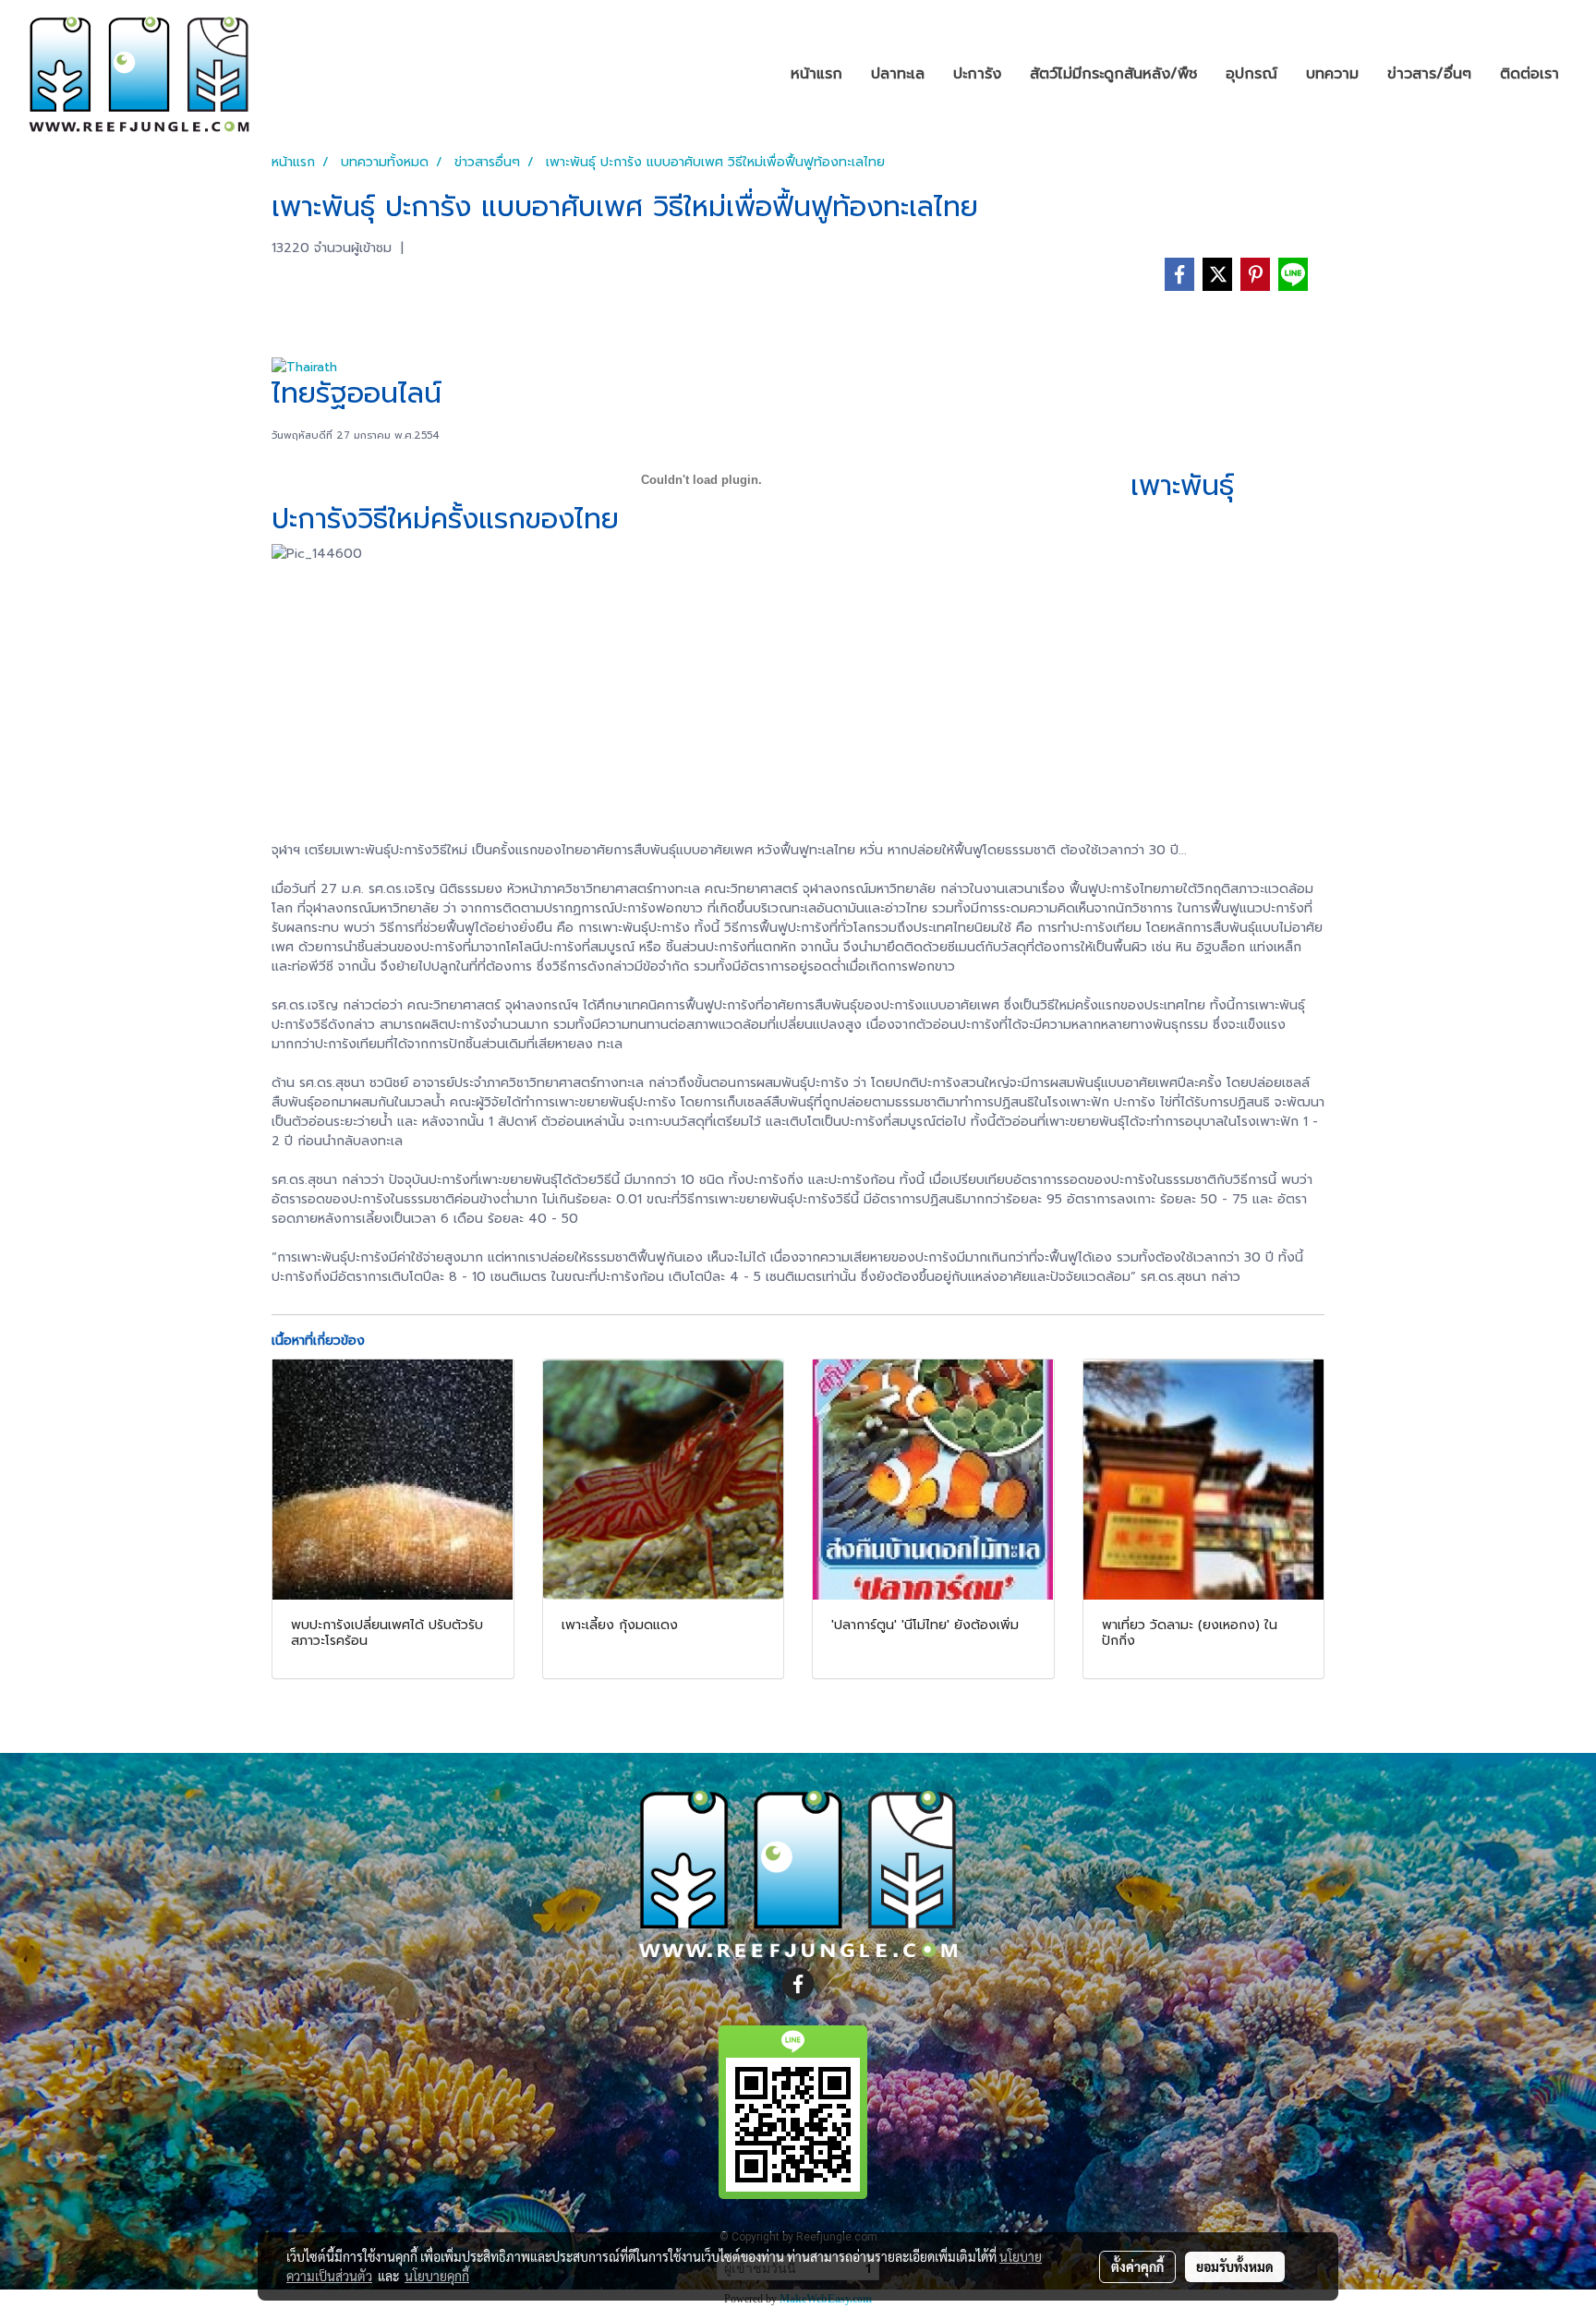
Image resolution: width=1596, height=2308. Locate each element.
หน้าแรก (816, 74)
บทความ (1332, 74)
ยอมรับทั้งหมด (1235, 2266)
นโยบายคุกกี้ (437, 2276)
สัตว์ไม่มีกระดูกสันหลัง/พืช (1113, 74)
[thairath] (304, 367)
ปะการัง (977, 74)
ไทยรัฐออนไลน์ (357, 393)
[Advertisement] (798, 702)
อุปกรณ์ (1251, 74)
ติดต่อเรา (1529, 74)
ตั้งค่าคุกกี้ (1137, 2266)
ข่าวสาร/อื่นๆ (1429, 74)
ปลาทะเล (898, 74)
